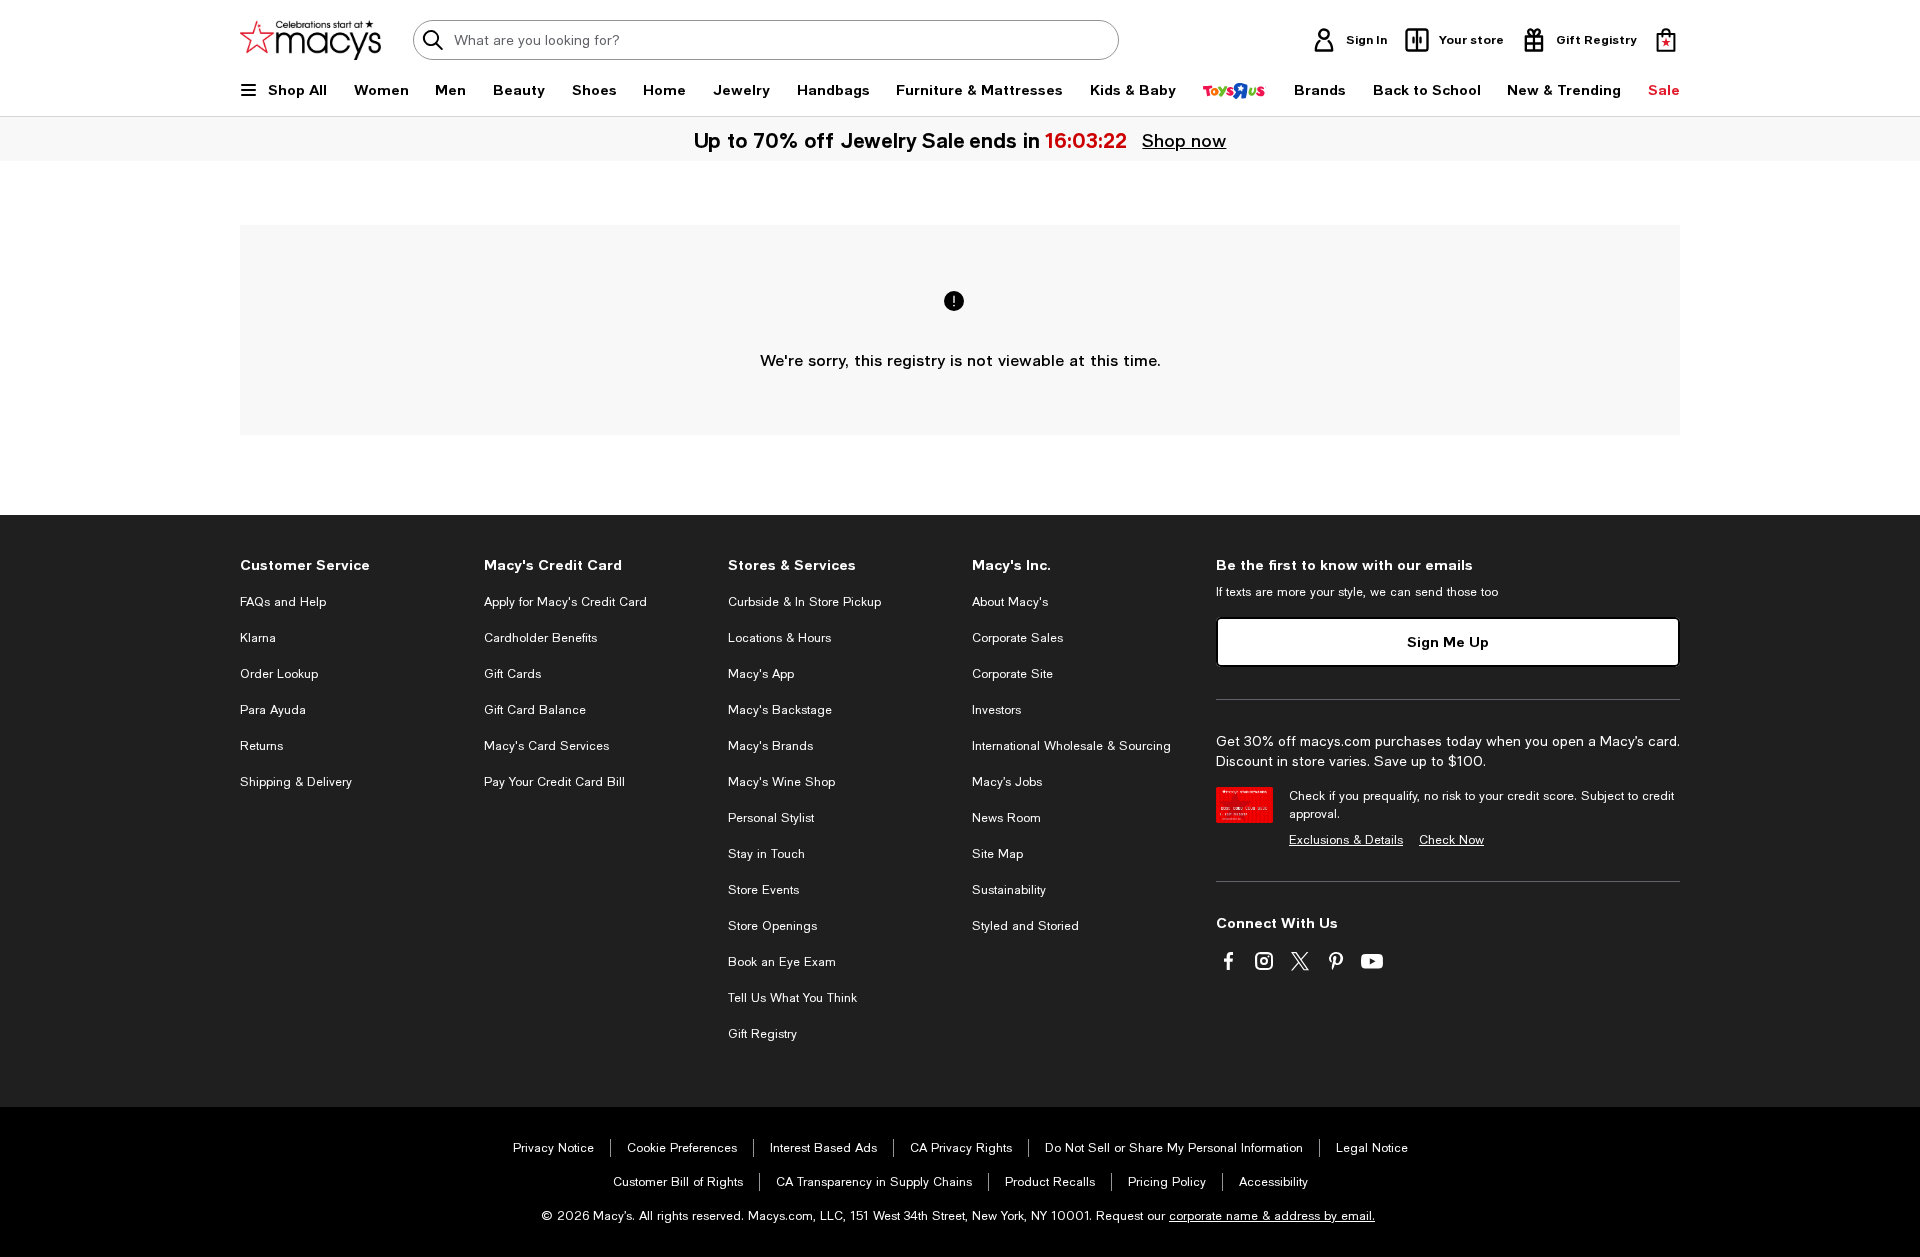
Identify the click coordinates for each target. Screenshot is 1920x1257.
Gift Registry (762, 1034)
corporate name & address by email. (1272, 1216)
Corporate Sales (1017, 638)
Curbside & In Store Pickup (804, 602)
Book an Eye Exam (782, 962)
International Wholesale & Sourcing (1071, 746)
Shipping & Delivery (296, 782)
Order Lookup (279, 674)
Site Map (997, 854)
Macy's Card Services (546, 746)
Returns (261, 746)
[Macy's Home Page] (310, 40)
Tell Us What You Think (792, 998)
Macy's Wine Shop (781, 782)
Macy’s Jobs (1007, 782)
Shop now (1184, 140)
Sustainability (1009, 890)
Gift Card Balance (535, 710)
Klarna (258, 638)
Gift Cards (512, 674)
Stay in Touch (766, 854)
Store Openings (772, 926)
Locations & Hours (779, 638)
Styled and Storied (1025, 926)
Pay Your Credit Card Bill (554, 782)
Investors (996, 710)
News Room (1006, 818)
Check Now (1451, 840)
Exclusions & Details (1346, 840)
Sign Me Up (1448, 641)
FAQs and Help (283, 602)
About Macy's (1010, 602)
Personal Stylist (771, 818)
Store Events (763, 890)
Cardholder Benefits (540, 638)
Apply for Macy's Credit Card (565, 602)
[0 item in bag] (1666, 40)
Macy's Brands (770, 746)
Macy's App (761, 674)
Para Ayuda (273, 710)
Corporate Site (1012, 674)
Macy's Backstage (780, 710)
